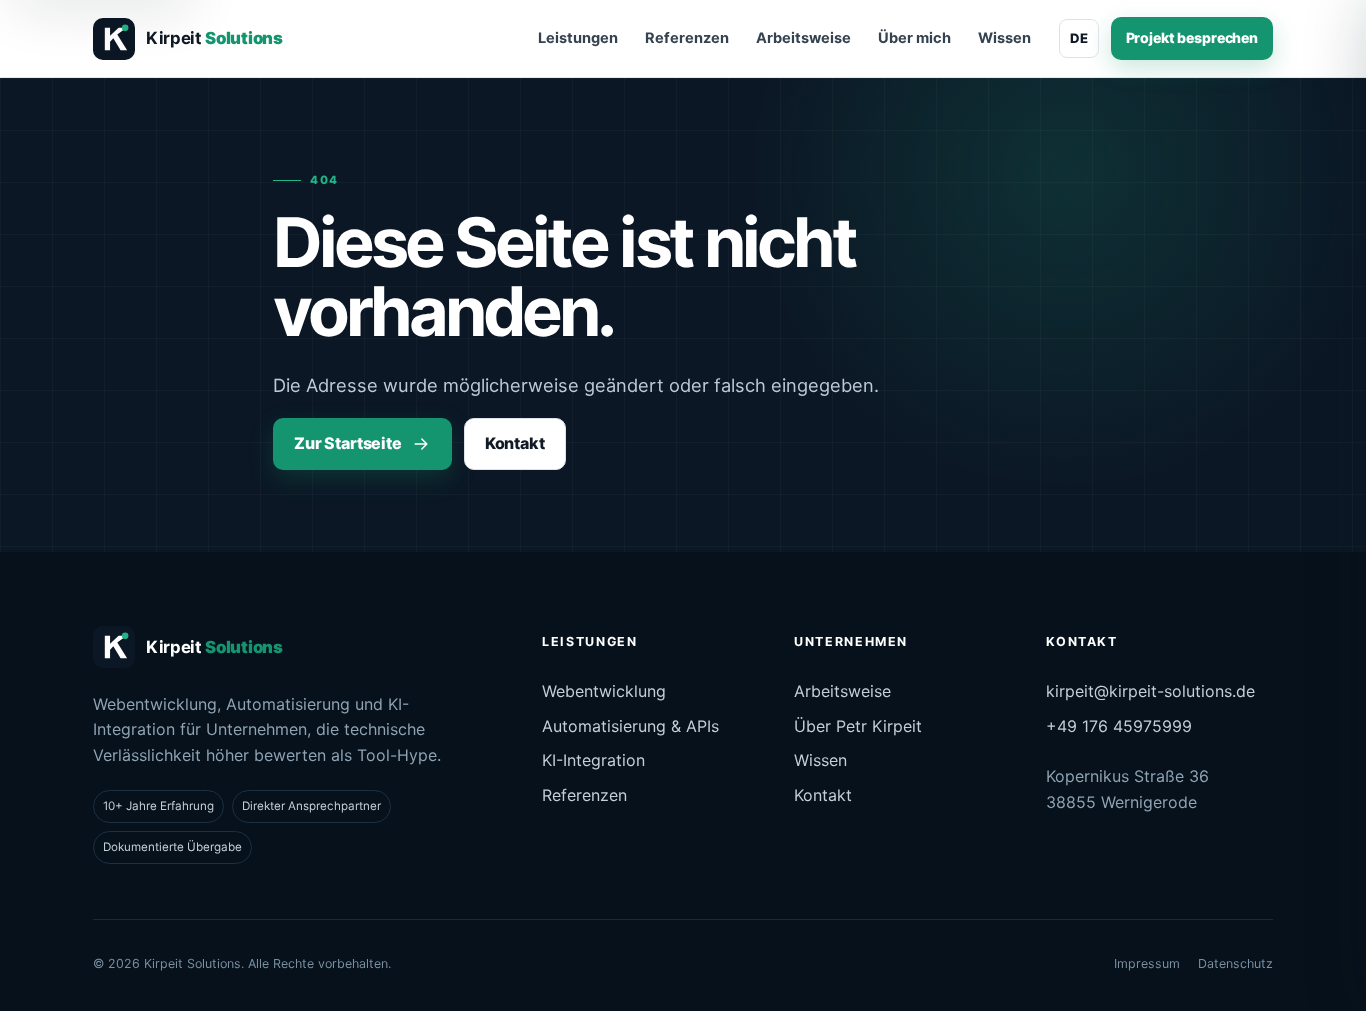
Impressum (1147, 963)
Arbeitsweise (803, 38)
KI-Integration (593, 760)
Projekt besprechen (1192, 37)
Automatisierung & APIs (630, 726)
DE (1079, 38)
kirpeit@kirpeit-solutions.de (1150, 691)
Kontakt (515, 443)
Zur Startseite (348, 443)
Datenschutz (1235, 963)
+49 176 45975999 (1119, 726)
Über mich (914, 38)
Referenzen (687, 38)
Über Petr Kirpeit (858, 726)
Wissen (1004, 38)
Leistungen (578, 38)
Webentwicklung (604, 691)
